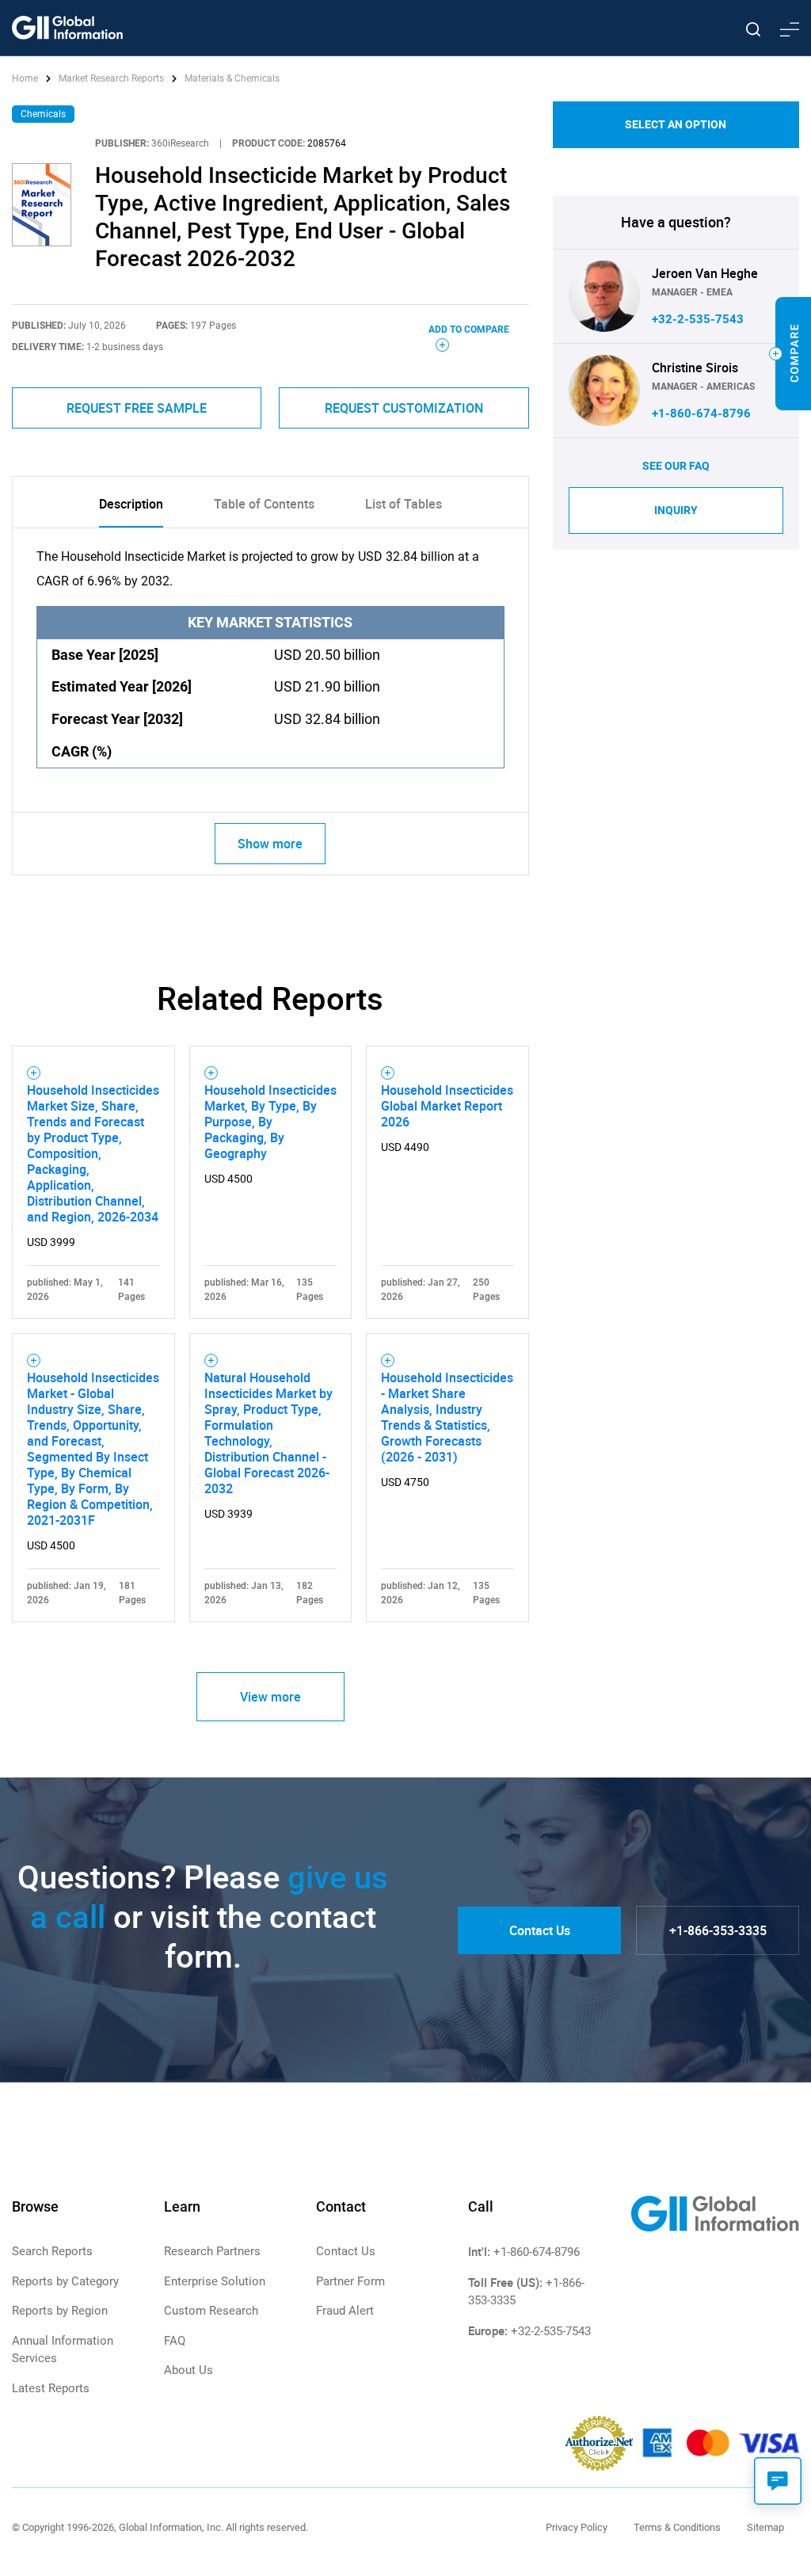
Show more (270, 844)
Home (26, 78)
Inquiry (676, 510)
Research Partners (212, 2251)
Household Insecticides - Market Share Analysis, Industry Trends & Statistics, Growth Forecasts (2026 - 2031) (447, 1417)
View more (270, 1697)
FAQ (175, 2341)
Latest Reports (51, 2388)
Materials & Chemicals (232, 78)
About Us (188, 2370)
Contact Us (540, 1930)
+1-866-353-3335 (718, 1930)
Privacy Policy (577, 2527)
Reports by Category (65, 2281)
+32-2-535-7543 (698, 319)
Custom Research (211, 2311)
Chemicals (43, 114)
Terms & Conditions (677, 2527)
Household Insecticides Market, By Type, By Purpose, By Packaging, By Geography (270, 1122)
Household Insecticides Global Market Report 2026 (447, 1106)
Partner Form (350, 2281)
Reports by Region (60, 2311)
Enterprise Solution (215, 2281)
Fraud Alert (345, 2311)
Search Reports (52, 2251)
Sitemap (765, 2527)
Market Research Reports (111, 78)
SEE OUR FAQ (676, 466)
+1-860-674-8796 (701, 413)
